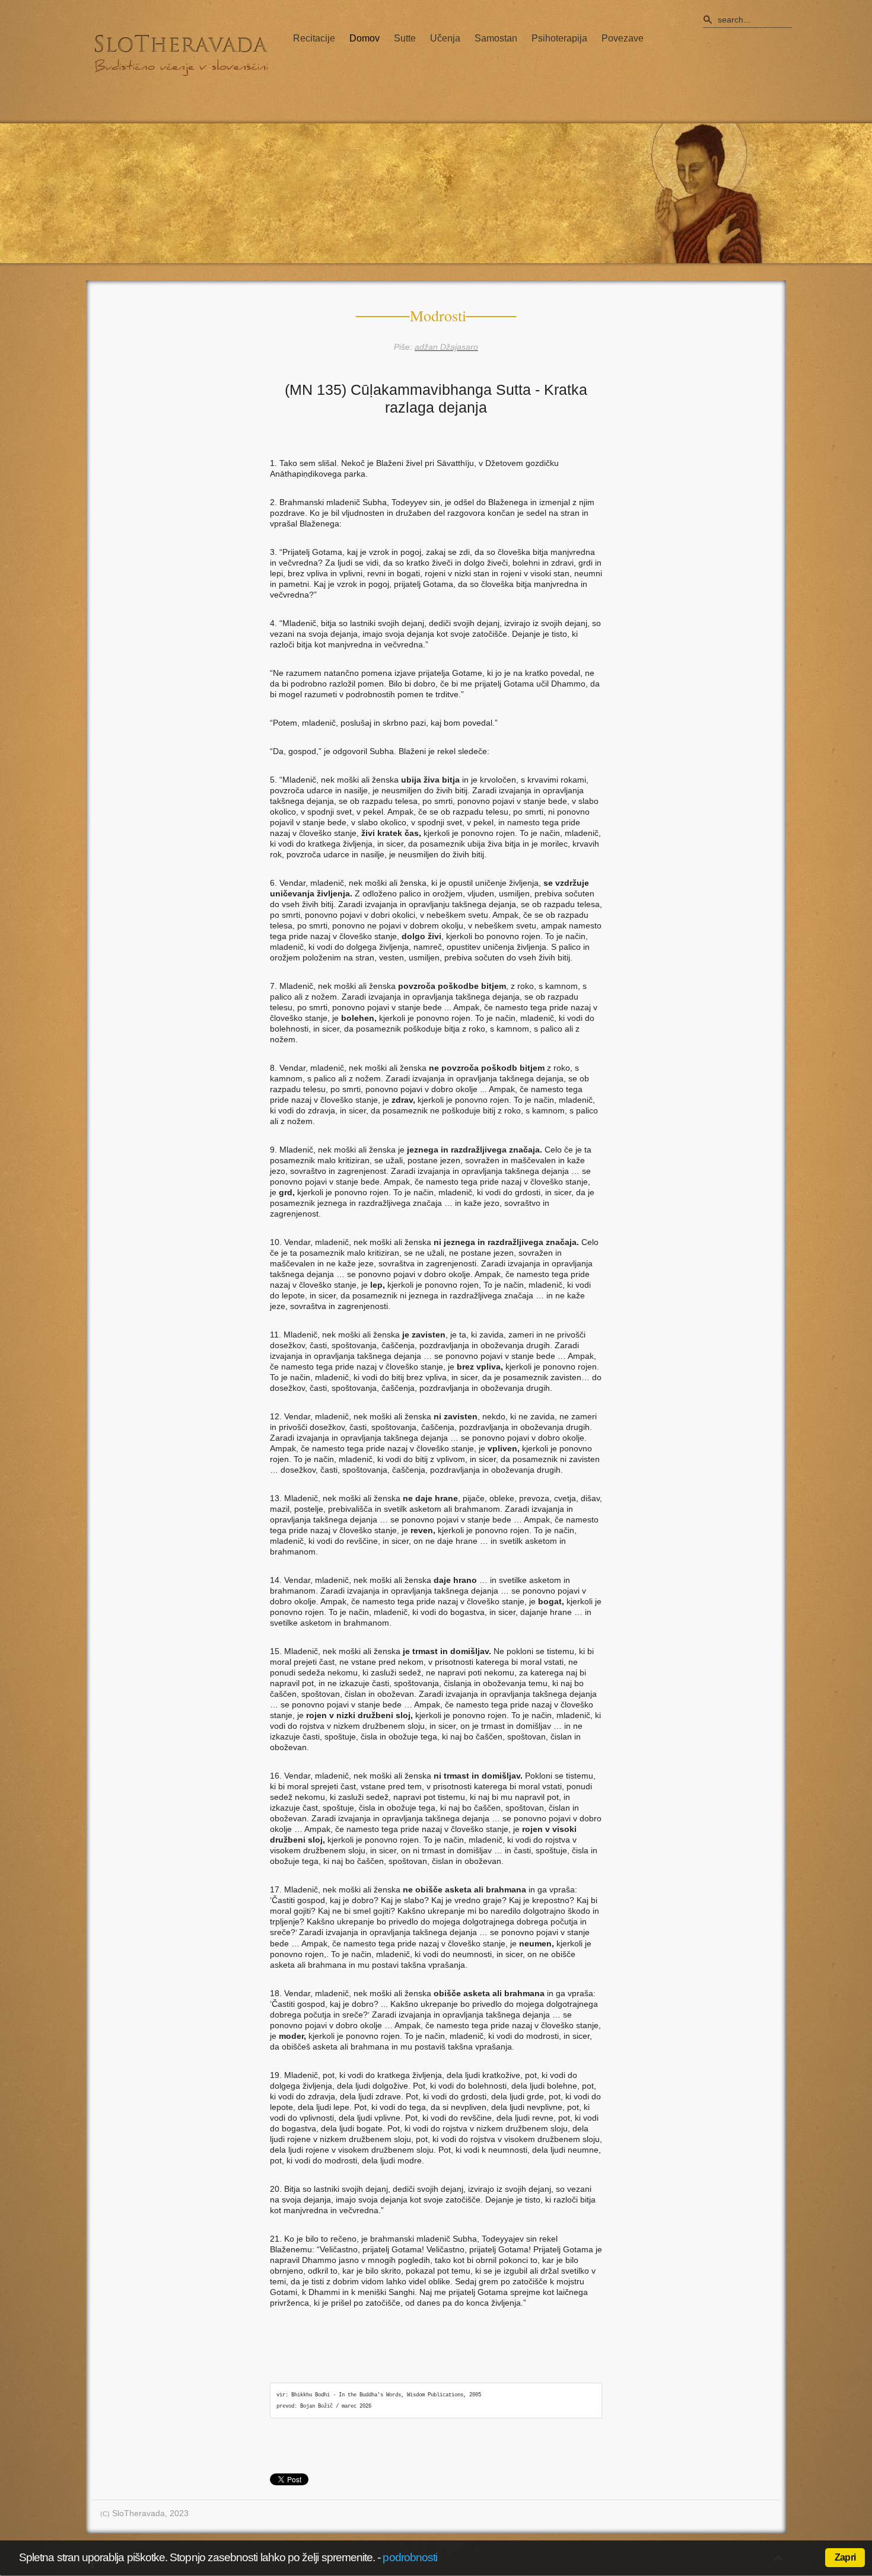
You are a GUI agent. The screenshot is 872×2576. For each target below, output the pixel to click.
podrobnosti (410, 2557)
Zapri (845, 2557)
